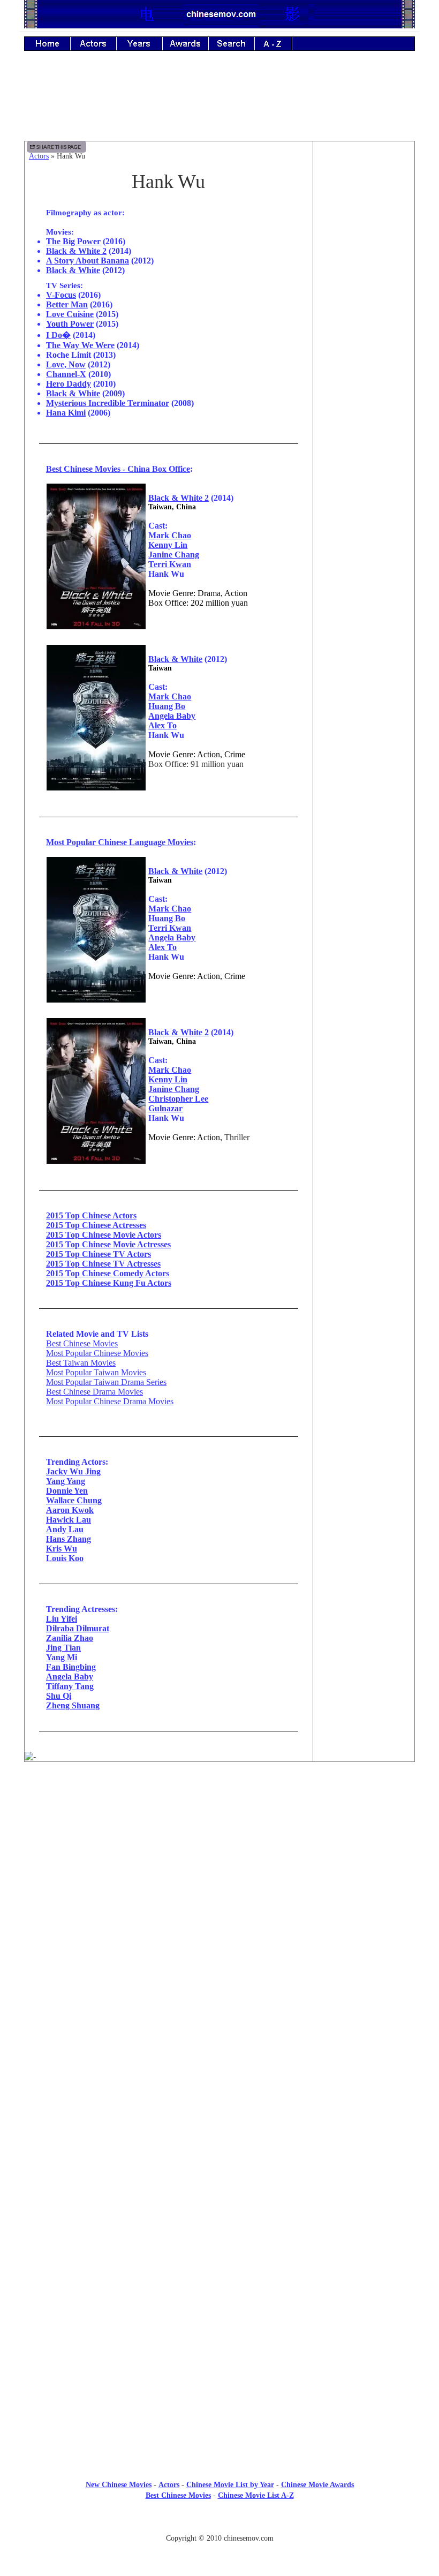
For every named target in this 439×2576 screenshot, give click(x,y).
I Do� (58, 335)
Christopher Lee (178, 1099)
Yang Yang (66, 1481)
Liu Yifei (62, 1619)
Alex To (162, 725)
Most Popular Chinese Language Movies (120, 842)
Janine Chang (174, 555)
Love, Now (66, 364)
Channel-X (66, 374)
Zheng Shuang (73, 1705)
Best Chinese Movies (82, 1343)
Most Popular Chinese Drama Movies (110, 1401)
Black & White (73, 270)
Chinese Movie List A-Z (256, 2495)
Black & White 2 (76, 251)
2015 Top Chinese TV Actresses (103, 1264)
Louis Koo (65, 1558)
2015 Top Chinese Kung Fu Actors (109, 1283)
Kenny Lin (168, 545)
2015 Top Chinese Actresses (96, 1225)
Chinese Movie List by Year (230, 2485)
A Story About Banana (88, 261)
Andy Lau (65, 1529)
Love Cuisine (70, 314)
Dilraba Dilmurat (78, 1628)
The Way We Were (80, 345)
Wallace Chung (74, 1500)
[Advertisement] (219, 103)
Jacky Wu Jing (73, 1471)
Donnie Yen (67, 1491)
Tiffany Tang (70, 1686)
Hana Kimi (66, 413)
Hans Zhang (69, 1539)
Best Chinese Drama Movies (94, 1392)
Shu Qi (59, 1696)
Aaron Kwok (70, 1510)
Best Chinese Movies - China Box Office (118, 469)
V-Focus (61, 295)
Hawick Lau (69, 1520)
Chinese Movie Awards (317, 2485)
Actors (39, 156)
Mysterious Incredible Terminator (108, 403)
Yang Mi (62, 1657)
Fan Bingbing (71, 1667)
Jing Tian (63, 1648)
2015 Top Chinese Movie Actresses (108, 1244)
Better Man (67, 304)
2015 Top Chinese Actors (91, 1215)
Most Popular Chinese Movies (97, 1353)
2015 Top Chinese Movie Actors (104, 1235)
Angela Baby (172, 716)
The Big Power (73, 241)
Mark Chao (170, 535)
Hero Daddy (69, 384)
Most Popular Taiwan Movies (96, 1372)
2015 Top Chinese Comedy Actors (108, 1273)
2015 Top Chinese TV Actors (99, 1254)
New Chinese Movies (119, 2485)
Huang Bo (167, 706)
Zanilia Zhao (70, 1638)
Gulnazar (165, 1108)
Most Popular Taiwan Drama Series (106, 1382)
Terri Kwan (170, 564)
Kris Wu (62, 1549)
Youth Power (70, 324)
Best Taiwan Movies (81, 1363)
